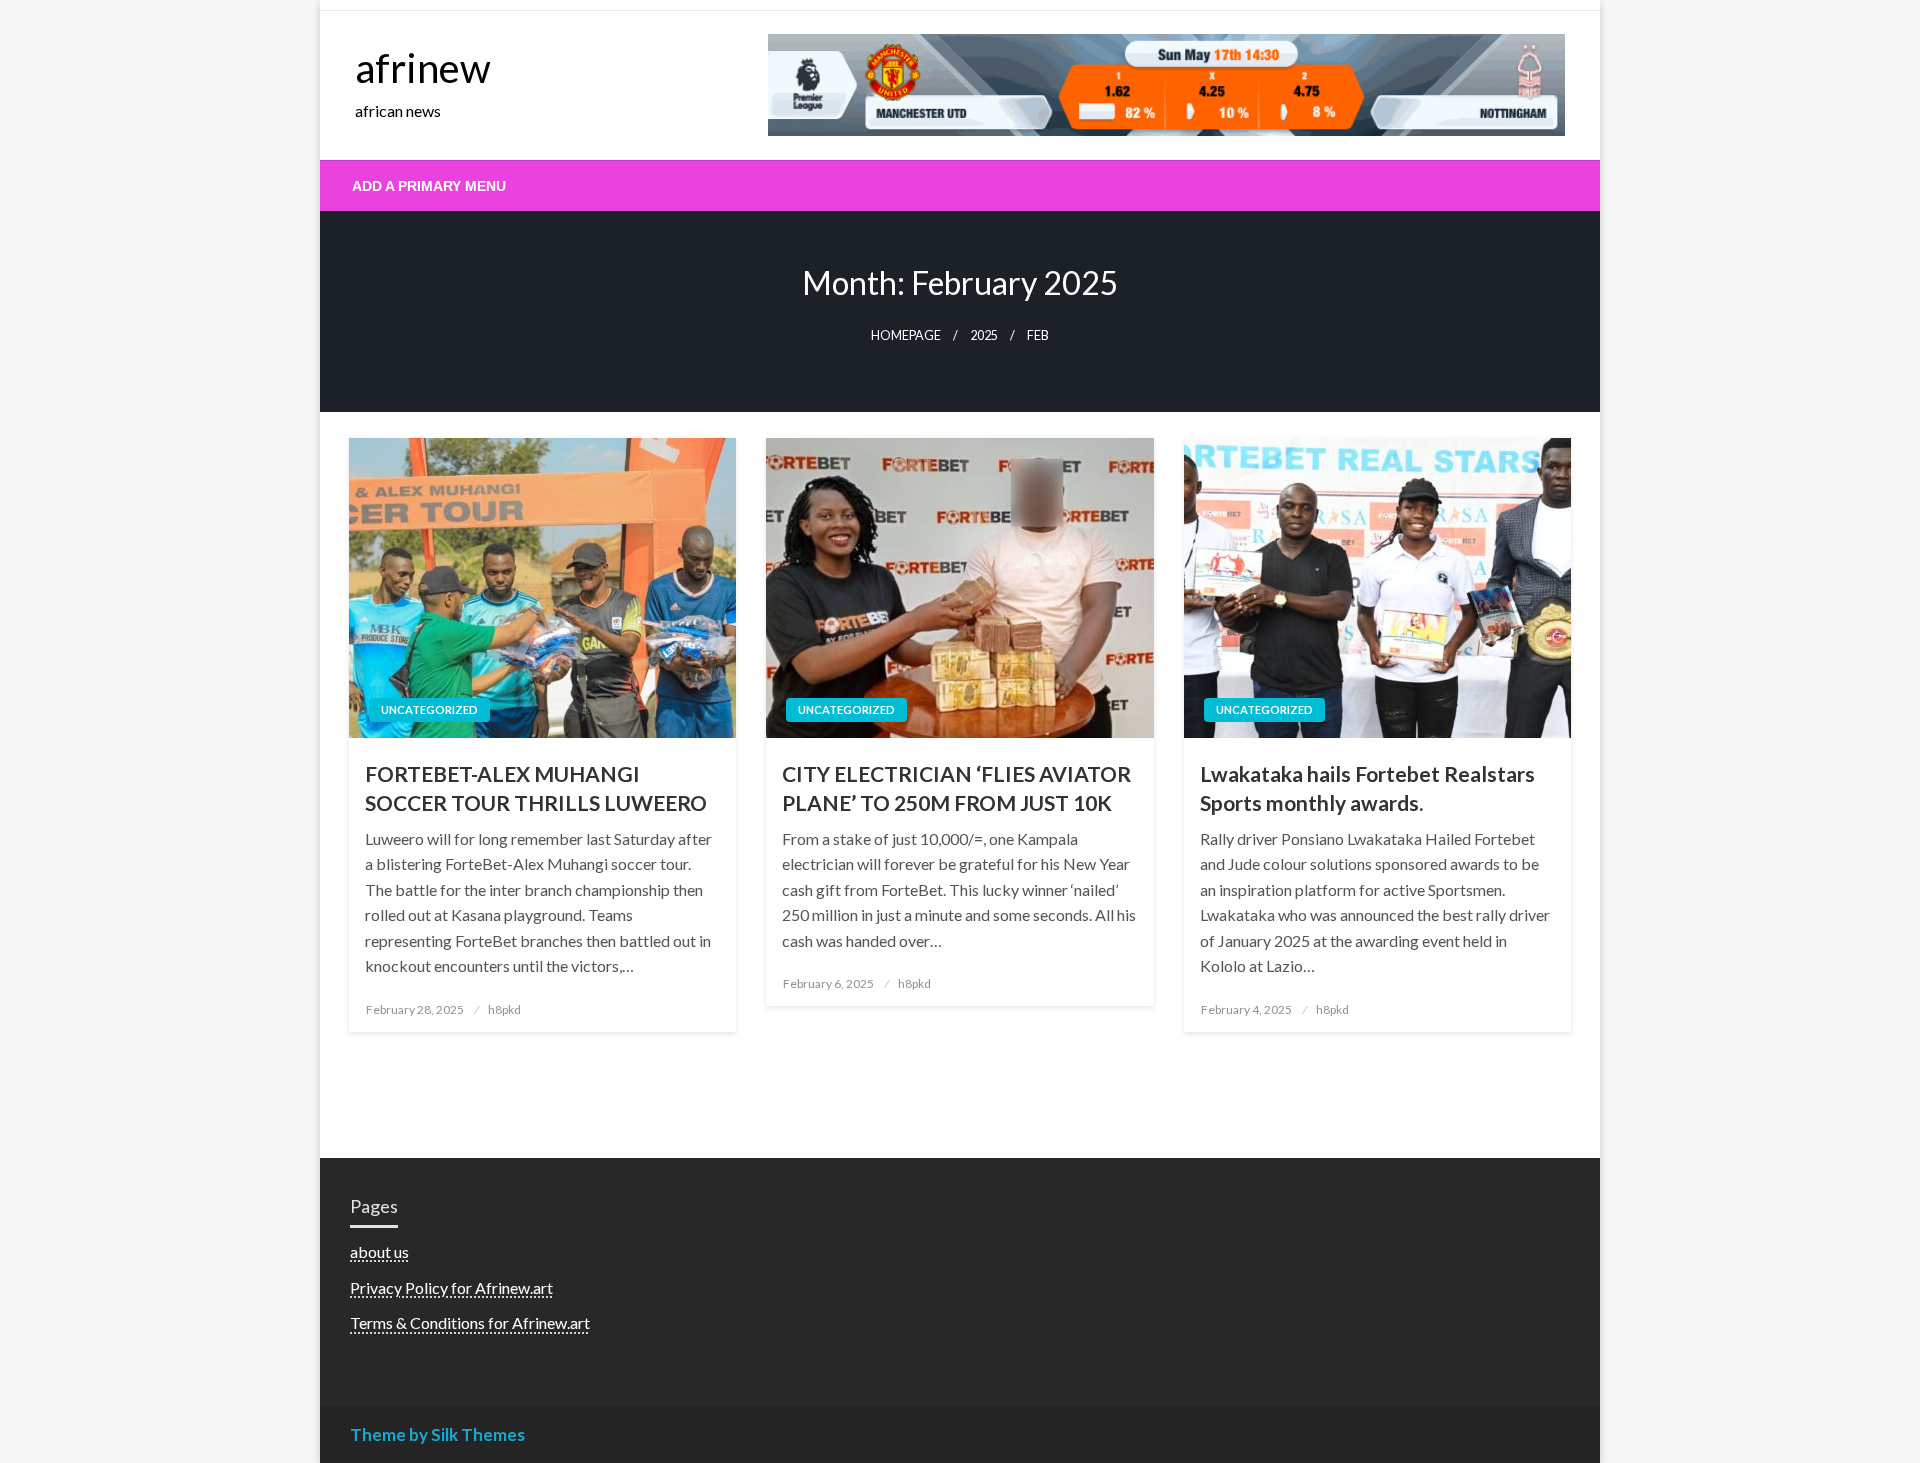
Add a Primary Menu (429, 186)
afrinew (423, 68)
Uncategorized (429, 709)
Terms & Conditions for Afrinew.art (470, 1322)
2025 (984, 335)
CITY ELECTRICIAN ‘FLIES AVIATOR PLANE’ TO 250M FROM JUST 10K (956, 788)
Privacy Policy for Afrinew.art (451, 1287)
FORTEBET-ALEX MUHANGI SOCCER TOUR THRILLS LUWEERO (536, 788)
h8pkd (504, 1009)
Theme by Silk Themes (437, 1434)
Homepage (906, 335)
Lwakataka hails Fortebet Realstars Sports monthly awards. (1367, 788)
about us (379, 1251)
